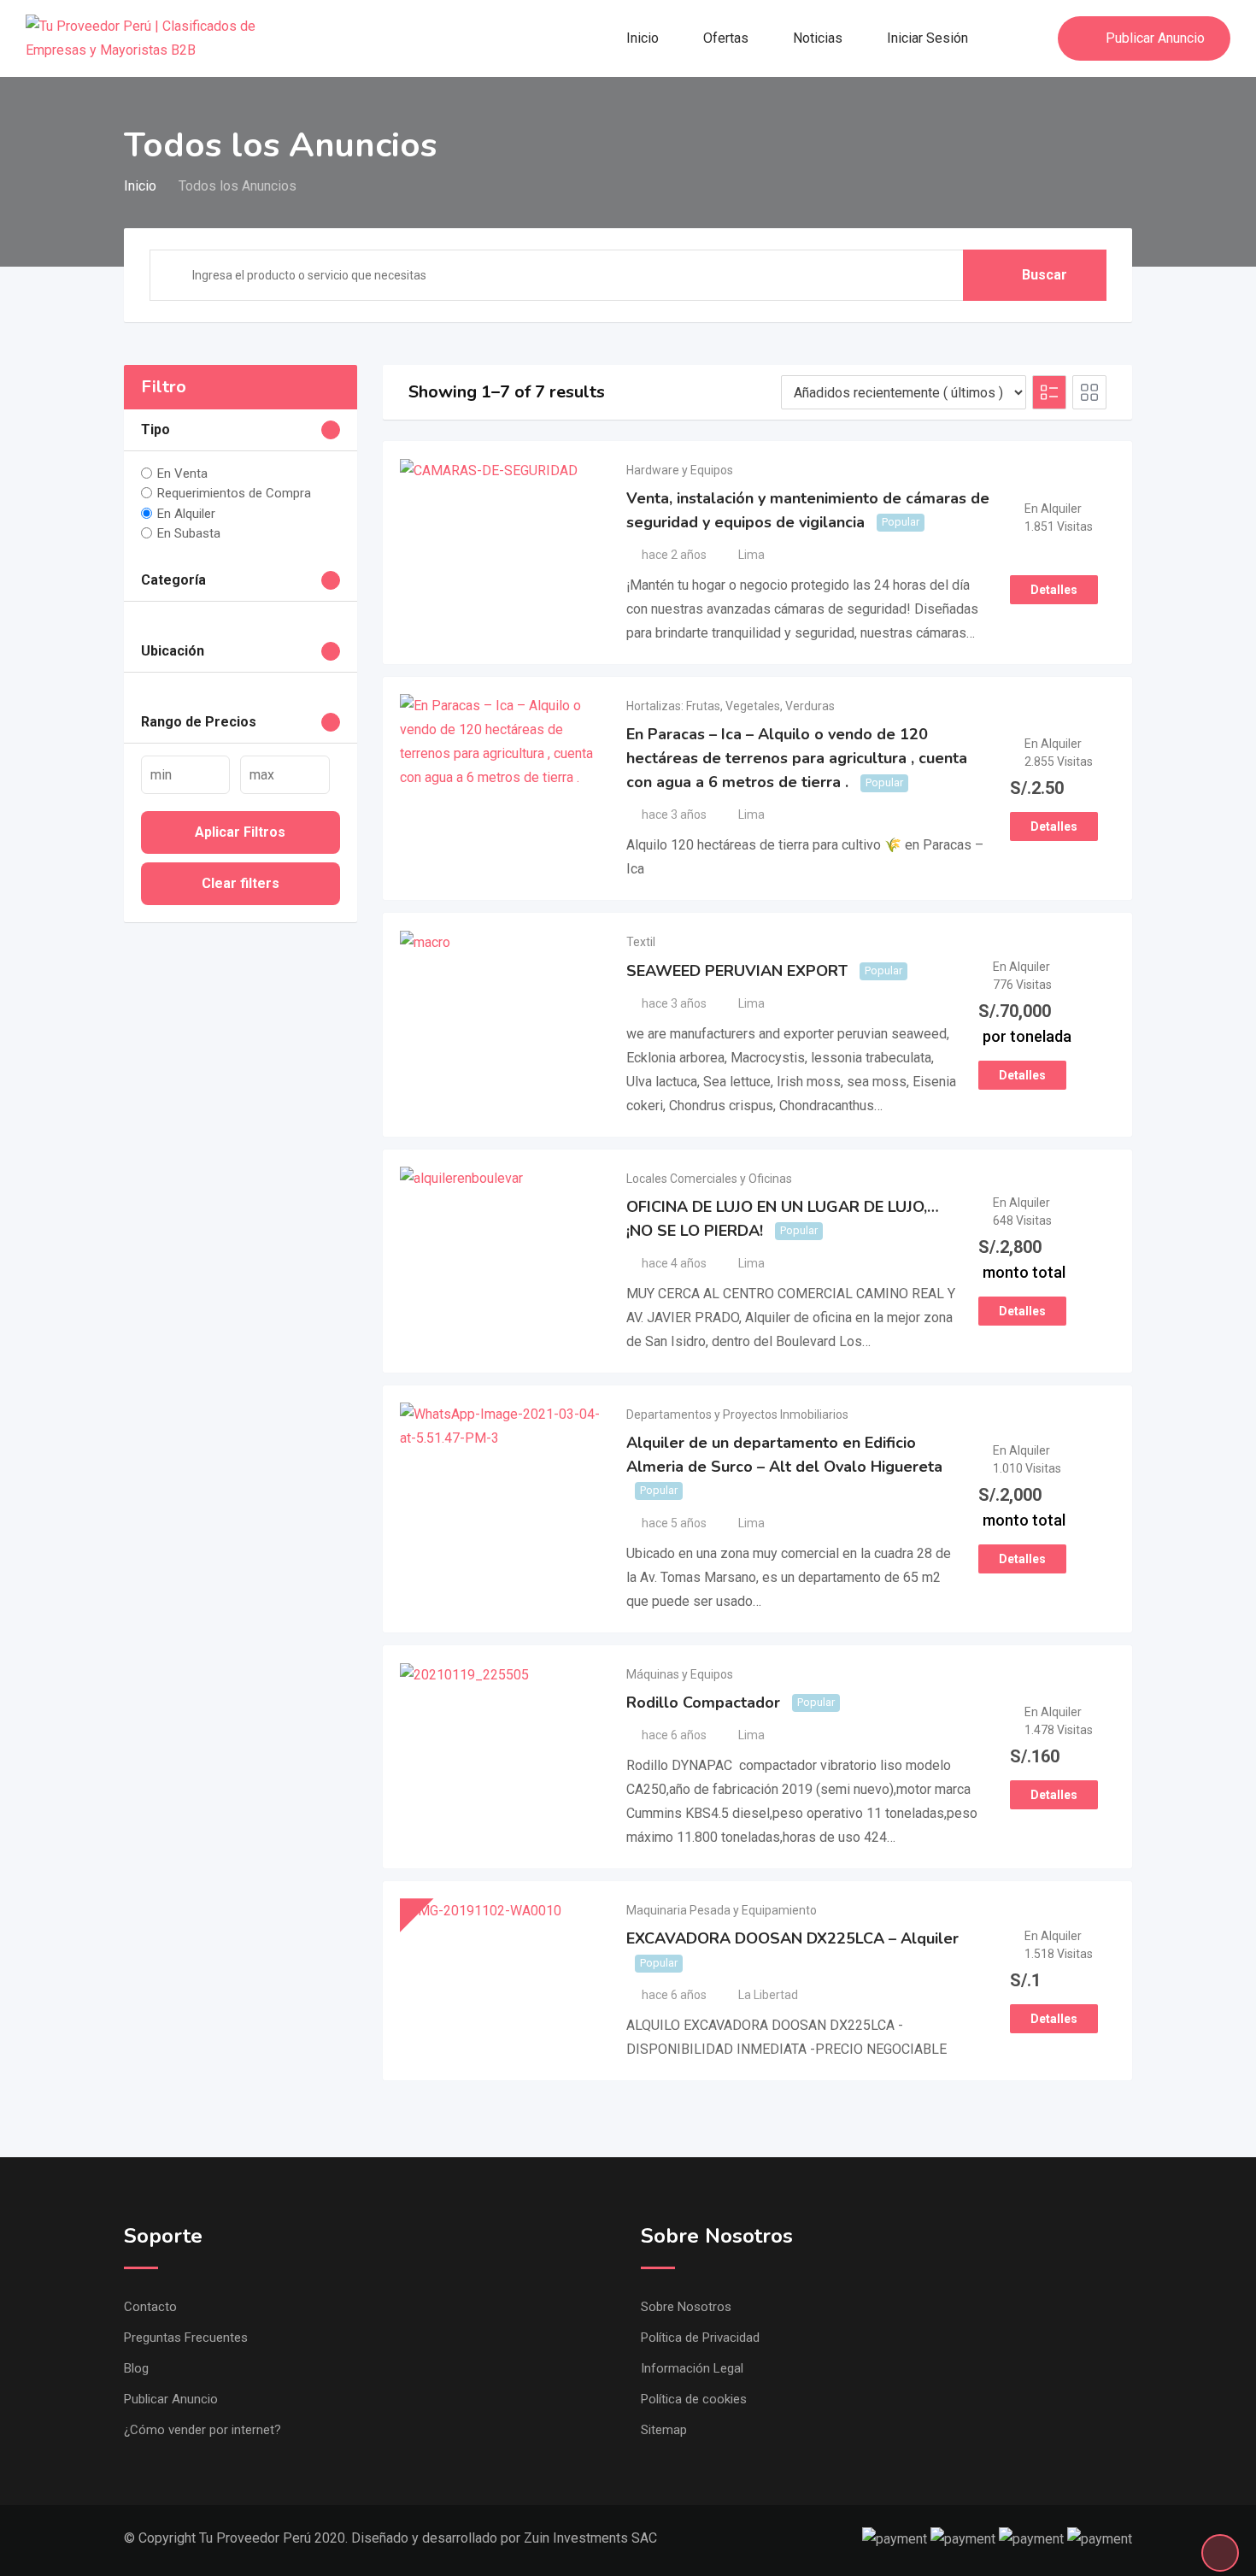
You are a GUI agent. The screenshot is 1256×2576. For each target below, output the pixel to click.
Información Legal (692, 2368)
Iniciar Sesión (927, 38)
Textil (641, 942)
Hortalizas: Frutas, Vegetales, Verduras (731, 706)
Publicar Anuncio (1155, 38)
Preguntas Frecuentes (186, 2338)
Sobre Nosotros (686, 2307)
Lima (751, 555)
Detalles (1054, 590)
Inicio (643, 38)
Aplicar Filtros (240, 832)
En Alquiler (186, 513)
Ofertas (726, 38)
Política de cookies (694, 2399)
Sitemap (664, 2430)
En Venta (182, 473)
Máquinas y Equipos (680, 1674)
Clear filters (241, 883)
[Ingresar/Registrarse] (1036, 38)
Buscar (1045, 275)
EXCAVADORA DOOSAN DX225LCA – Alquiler (792, 1938)
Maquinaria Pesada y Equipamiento (722, 1910)
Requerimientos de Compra (234, 493)
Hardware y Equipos (680, 470)
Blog (136, 2368)
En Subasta (189, 533)
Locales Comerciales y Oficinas (709, 1179)
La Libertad (768, 1995)
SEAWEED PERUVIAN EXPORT (737, 971)
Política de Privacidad (700, 2338)
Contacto (150, 2307)
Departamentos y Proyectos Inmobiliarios (737, 1414)
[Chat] (1008, 38)
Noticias (818, 38)
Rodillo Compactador (703, 1703)
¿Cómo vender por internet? (202, 2430)
